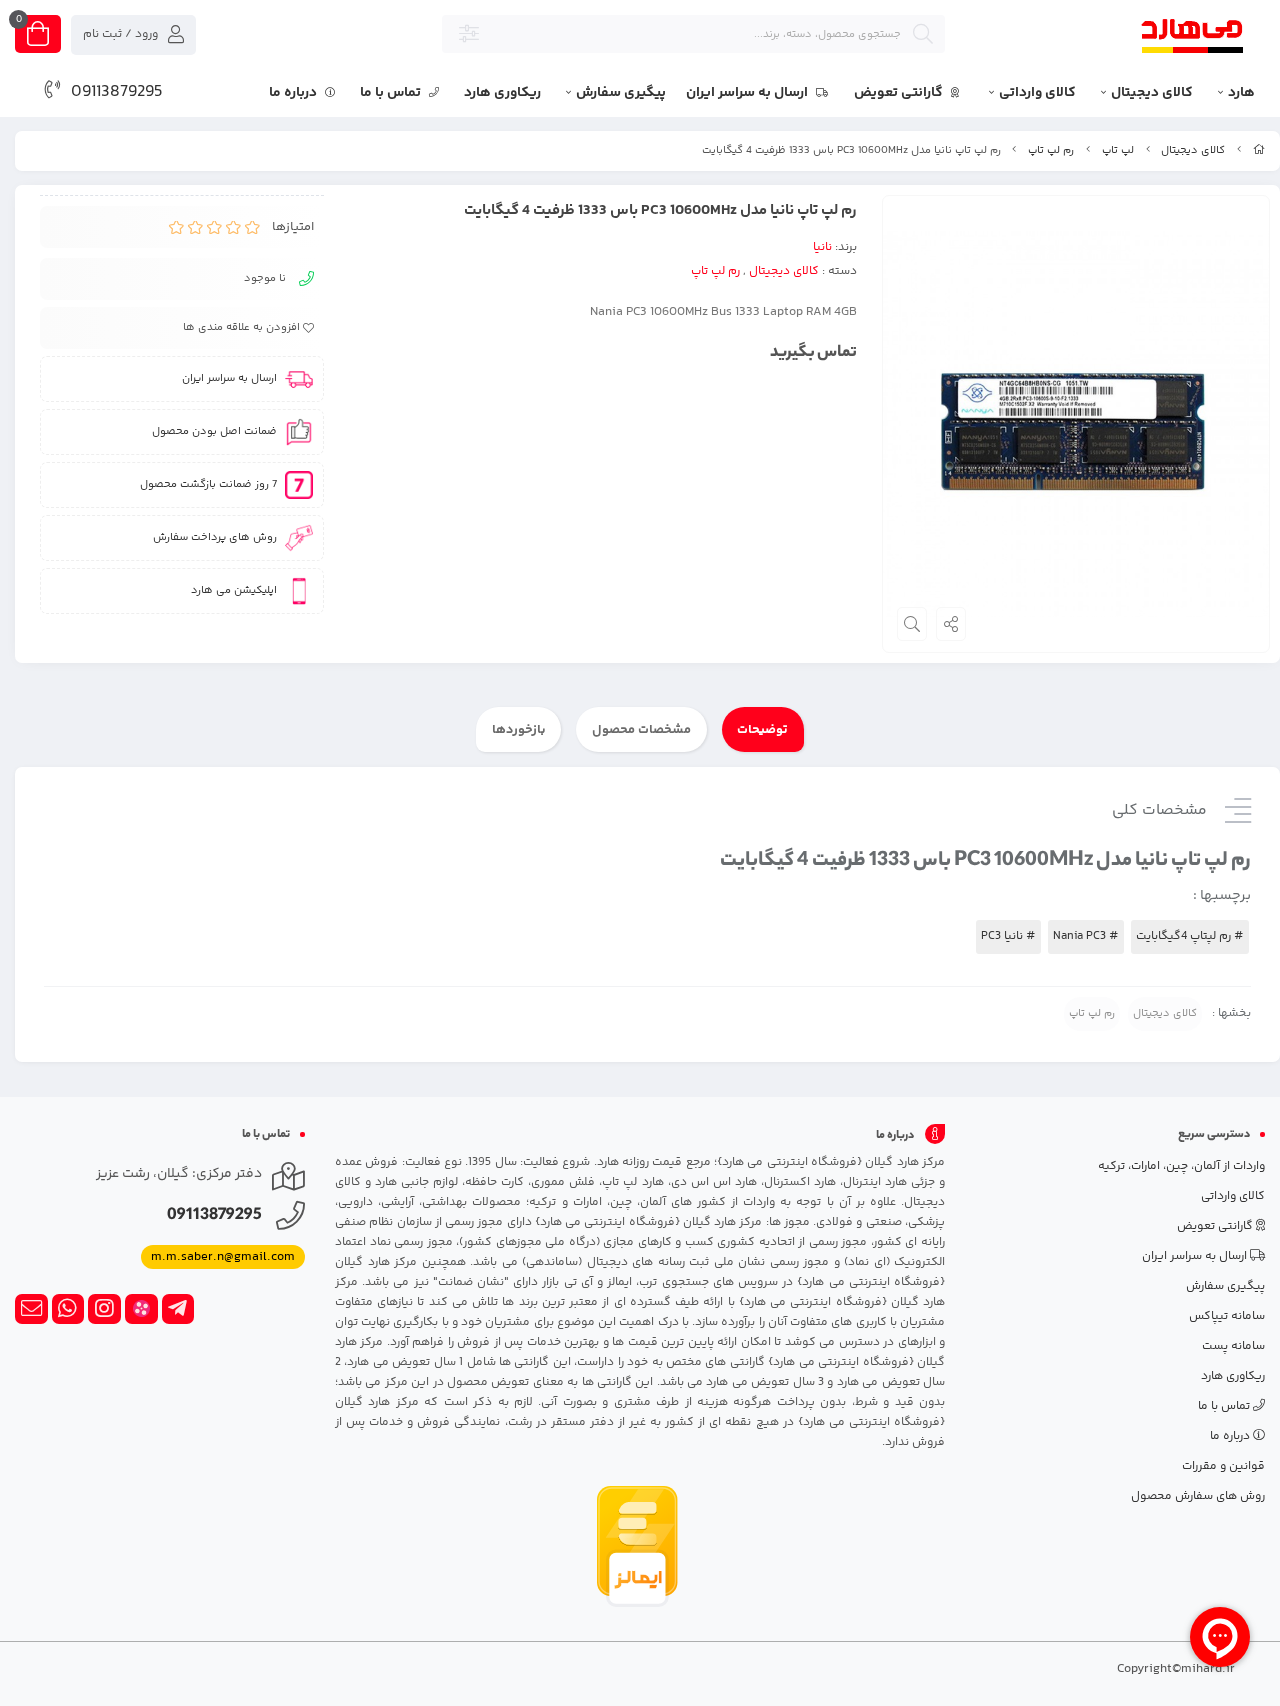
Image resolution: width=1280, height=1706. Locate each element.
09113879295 (117, 92)
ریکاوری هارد (502, 93)
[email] (31, 1309)
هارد (1241, 93)
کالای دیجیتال (1152, 93)
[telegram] (178, 1309)
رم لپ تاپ (1051, 150)
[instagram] (104, 1309)
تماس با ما (392, 93)
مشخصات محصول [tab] (641, 730)
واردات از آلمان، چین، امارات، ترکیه (1181, 1166)
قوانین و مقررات (1223, 1466)
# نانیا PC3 (1008, 936)
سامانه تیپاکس (1227, 1316)
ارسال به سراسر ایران (748, 93)
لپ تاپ (1118, 150)
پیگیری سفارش (621, 93)
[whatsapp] (68, 1309)
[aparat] (141, 1309)
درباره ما (294, 93)
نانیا (822, 247)
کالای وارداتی (1037, 93)
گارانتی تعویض (900, 93)
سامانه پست (1233, 1346)
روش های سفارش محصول (1198, 1496)
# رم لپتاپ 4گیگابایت (1190, 936)
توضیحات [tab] (762, 730)
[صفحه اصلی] (1259, 150)
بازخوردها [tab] (519, 730)
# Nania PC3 (1086, 936)
